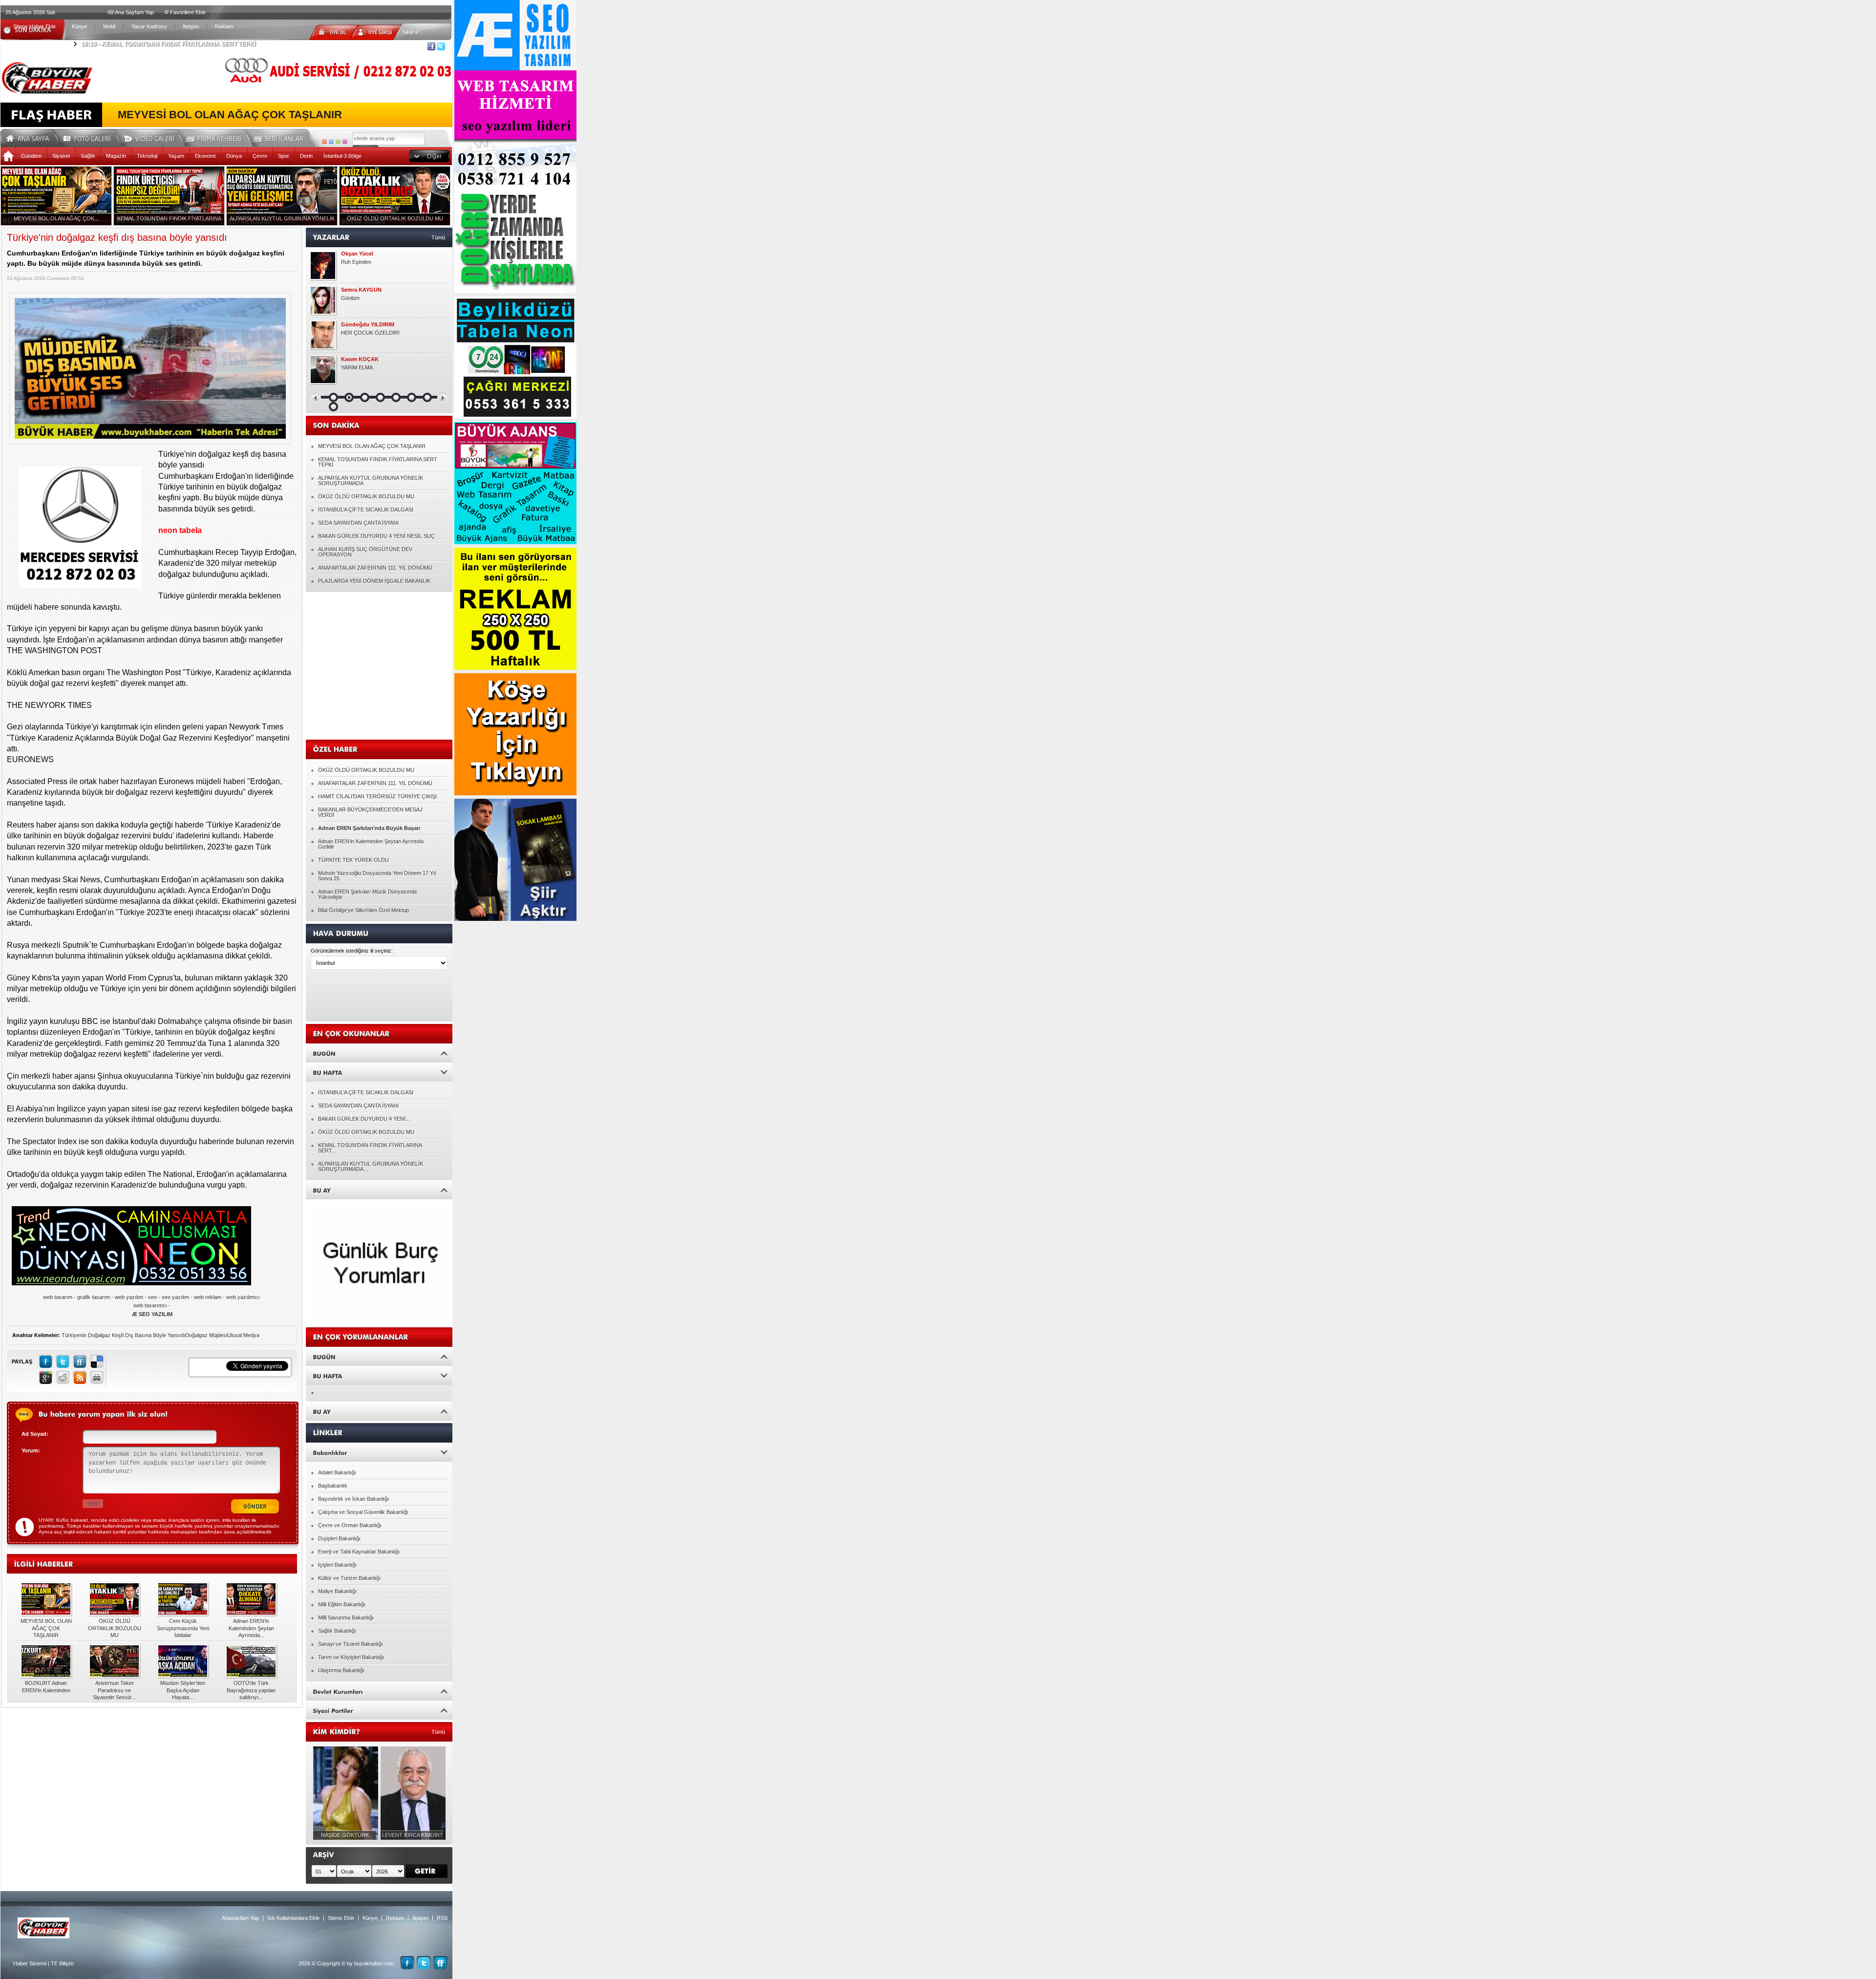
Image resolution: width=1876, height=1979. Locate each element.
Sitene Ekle (341, 1918)
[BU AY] (379, 1190)
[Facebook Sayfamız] (407, 1963)
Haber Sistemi (30, 1963)
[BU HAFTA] (379, 1072)
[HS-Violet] (345, 142)
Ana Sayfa (31, 137)
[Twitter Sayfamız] (424, 1963)
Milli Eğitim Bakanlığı (342, 1604)
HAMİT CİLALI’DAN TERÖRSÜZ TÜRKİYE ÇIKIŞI (377, 796)
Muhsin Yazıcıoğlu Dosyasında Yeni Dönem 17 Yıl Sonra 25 (377, 876)
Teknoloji (147, 156)
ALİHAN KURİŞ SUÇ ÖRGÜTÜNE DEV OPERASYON (365, 552)
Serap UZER (356, 325)
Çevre (260, 156)
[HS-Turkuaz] (331, 142)
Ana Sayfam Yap (134, 12)
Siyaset (61, 156)
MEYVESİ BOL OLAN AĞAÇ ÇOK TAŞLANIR (230, 115)
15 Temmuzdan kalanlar (369, 333)
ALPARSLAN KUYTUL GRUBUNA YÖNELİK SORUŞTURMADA (371, 480)
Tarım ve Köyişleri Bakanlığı (351, 1657)
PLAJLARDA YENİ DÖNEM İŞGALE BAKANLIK (374, 581)
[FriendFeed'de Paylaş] (80, 1361)
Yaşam (176, 156)
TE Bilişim (62, 1963)
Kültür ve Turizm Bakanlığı (349, 1578)
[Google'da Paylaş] (46, 1377)
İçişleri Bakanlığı (337, 1565)
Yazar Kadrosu (149, 26)
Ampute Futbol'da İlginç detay (376, 298)
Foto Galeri (93, 137)
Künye (79, 26)
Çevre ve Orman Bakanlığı (350, 1525)
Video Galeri (155, 137)
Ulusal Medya (243, 1335)
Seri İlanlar (280, 137)
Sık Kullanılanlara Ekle (293, 1918)
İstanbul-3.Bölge (342, 156)
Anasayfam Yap (240, 1918)
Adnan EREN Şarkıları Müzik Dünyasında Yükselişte (367, 894)
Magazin (116, 156)
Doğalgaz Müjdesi (206, 1335)
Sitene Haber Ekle (34, 26)
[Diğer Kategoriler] (429, 156)
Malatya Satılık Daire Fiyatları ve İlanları (388, 262)
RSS (442, 1918)
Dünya (234, 156)
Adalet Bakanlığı (337, 1472)
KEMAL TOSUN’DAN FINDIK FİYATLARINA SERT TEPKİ (378, 462)
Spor (284, 156)
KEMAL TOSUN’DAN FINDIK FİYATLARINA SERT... (370, 1148)
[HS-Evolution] (324, 142)
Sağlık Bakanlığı (337, 1631)
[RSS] (80, 1377)
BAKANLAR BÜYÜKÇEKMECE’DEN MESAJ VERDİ (370, 812)
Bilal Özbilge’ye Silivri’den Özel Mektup (363, 910)
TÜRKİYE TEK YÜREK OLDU (353, 860)
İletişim (191, 26)
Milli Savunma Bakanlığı (346, 1617)
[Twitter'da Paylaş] (63, 1361)
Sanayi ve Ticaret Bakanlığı (351, 1644)
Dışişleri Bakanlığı (339, 1538)
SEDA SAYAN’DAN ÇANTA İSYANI (358, 523)
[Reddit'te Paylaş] (63, 1377)
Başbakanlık (333, 1486)
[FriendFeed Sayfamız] (440, 1963)
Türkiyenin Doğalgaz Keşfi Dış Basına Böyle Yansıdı (123, 1335)
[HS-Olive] (338, 142)
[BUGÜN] (379, 1053)
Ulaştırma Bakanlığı (341, 1670)
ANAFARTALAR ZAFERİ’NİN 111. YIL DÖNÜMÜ (375, 568)
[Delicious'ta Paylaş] (97, 1361)
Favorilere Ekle (188, 12)
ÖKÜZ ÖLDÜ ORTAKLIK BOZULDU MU (366, 496)
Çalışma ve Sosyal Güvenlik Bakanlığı (363, 1512)
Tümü (438, 237)
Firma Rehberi (218, 137)
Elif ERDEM (355, 290)
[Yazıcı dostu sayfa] (97, 1377)
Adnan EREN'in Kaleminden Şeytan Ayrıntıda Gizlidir (371, 844)
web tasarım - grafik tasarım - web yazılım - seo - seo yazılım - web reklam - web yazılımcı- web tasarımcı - (152, 1306)
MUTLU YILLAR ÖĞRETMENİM (379, 367)
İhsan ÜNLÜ (356, 359)
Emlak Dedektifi (361, 254)
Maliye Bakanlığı (337, 1591)
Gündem (31, 156)
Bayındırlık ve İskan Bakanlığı (353, 1499)
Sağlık (88, 156)
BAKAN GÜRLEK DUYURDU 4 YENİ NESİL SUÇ (376, 536)
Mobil (109, 26)
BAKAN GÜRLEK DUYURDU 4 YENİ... (364, 1119)
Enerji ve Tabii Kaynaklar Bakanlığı (359, 1552)
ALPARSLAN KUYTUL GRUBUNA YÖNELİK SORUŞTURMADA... (371, 1166)
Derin (306, 156)
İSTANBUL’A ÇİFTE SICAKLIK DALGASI (366, 510)
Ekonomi (205, 156)
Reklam (224, 26)
